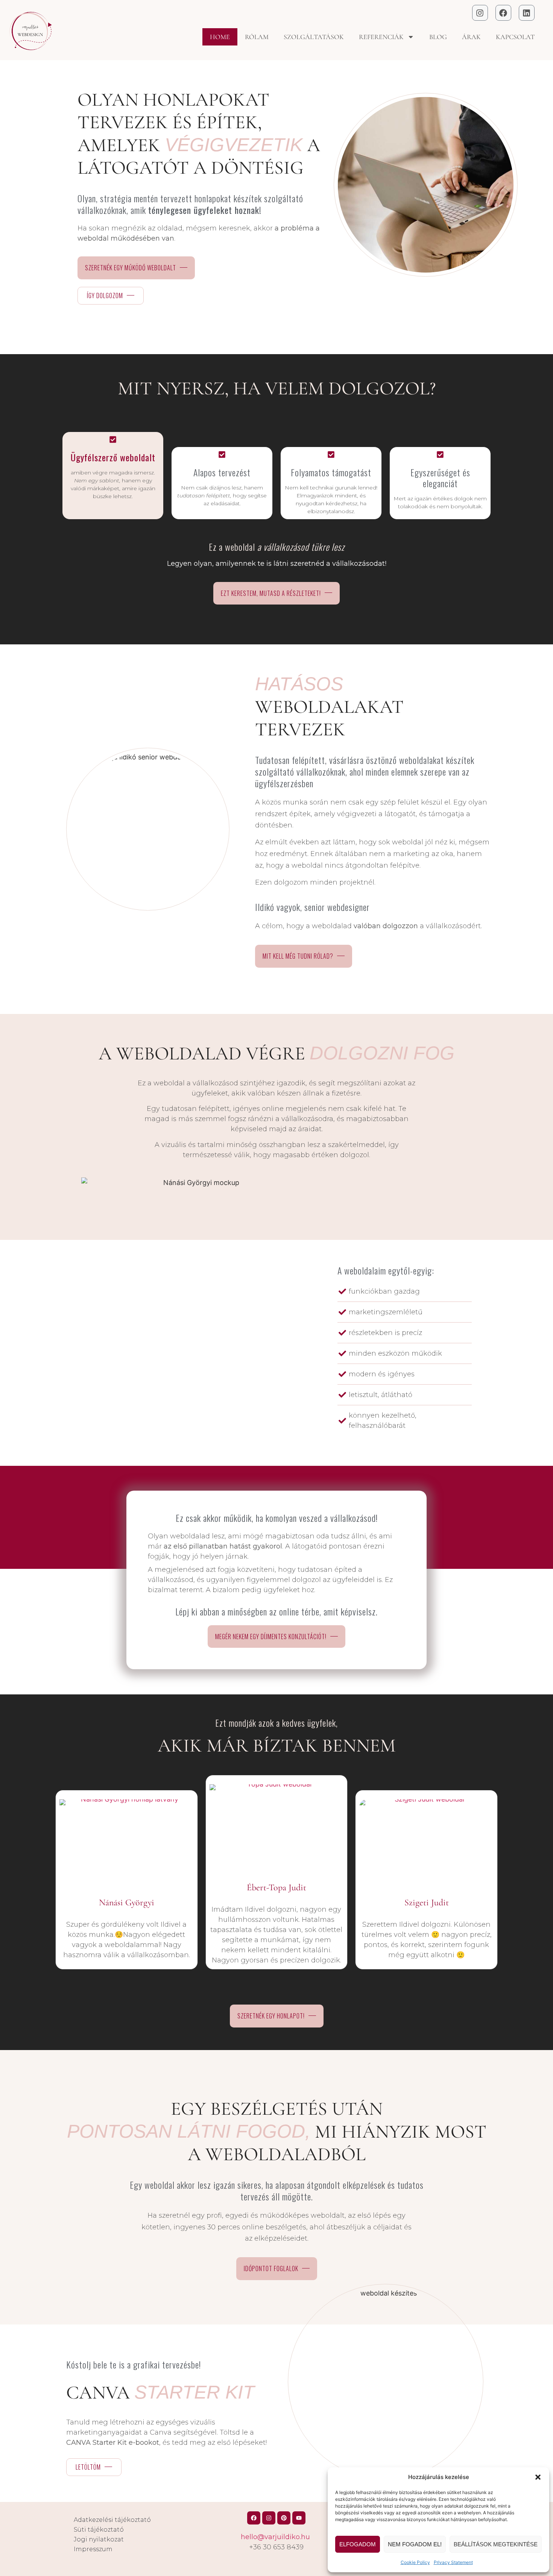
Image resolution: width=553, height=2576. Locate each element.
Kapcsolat (515, 37)
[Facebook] (503, 13)
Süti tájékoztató (99, 2530)
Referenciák (381, 37)
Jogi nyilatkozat (99, 2539)
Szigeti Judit (427, 1902)
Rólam (257, 37)
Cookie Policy (415, 2562)
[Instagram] (480, 13)
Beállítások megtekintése (496, 2544)
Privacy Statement (453, 2562)
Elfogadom (358, 2544)
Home (220, 37)
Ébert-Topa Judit (276, 1887)
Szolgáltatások (314, 37)
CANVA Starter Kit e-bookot (113, 2443)
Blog (438, 37)
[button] (538, 2477)
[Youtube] (299, 2518)
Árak (471, 37)
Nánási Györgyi (127, 1902)
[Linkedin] (527, 13)
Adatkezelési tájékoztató (112, 2520)
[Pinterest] (284, 2518)
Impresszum (93, 2549)
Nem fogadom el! (415, 2544)
